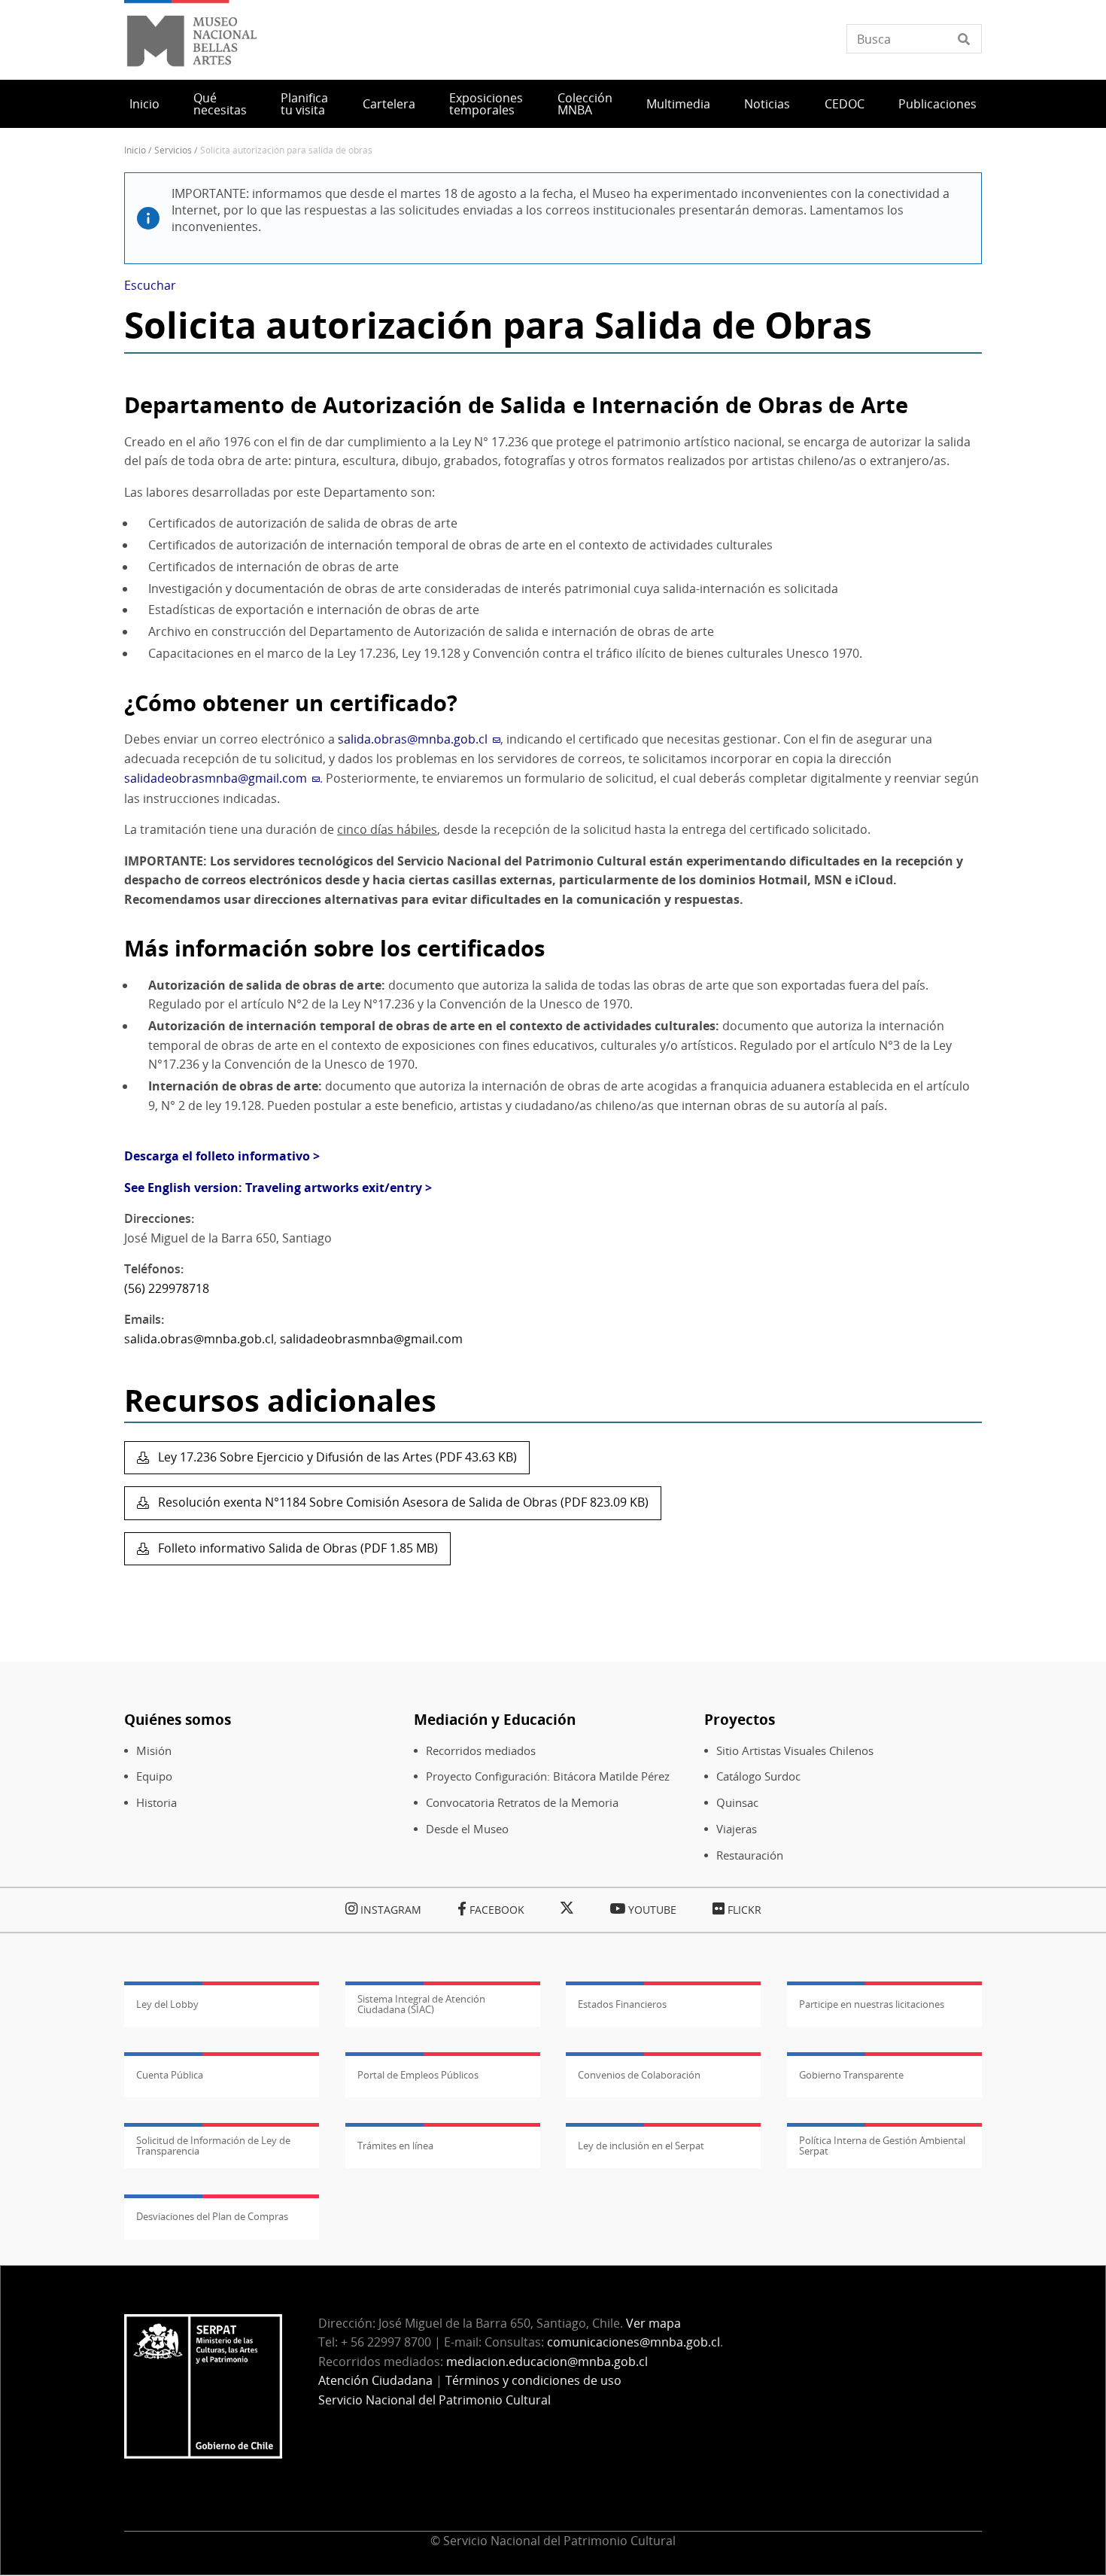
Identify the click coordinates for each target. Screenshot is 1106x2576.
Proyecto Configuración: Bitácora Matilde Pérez (548, 1776)
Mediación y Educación (495, 1719)
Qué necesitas (220, 104)
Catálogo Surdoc (758, 1776)
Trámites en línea (395, 2146)
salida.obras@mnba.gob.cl (199, 1339)
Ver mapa (653, 2323)
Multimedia (678, 104)
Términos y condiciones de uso (533, 2380)
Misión (154, 1751)
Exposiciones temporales (486, 104)
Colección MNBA (585, 104)
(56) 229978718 (167, 1288)
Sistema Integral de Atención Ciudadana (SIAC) (421, 2004)
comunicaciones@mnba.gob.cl (634, 2342)
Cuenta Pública (170, 2075)
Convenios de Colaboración (639, 2075)
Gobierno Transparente (851, 2075)
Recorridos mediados (481, 1751)
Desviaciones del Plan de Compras (212, 2216)
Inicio (144, 104)
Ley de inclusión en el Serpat (641, 2146)
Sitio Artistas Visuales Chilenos (795, 1751)
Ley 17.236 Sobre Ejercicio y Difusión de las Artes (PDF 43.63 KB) (336, 1457)
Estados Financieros (622, 2004)
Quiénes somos (178, 1719)
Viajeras (737, 1829)
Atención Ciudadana (375, 2380)
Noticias (767, 104)
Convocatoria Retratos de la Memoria (522, 1803)
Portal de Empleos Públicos (418, 2075)
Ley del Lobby (167, 2004)
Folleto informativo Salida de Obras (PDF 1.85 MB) (296, 1548)
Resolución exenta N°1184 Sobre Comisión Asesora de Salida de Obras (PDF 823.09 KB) (402, 1502)
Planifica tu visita (304, 104)
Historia (156, 1803)
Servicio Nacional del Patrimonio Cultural (434, 2400)
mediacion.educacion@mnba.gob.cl (547, 2362)
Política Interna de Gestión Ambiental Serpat (882, 2146)
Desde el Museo (467, 1829)
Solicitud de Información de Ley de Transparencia (213, 2146)
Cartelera (389, 104)
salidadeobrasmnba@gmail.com (371, 1339)
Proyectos (740, 1719)
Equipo (154, 1776)
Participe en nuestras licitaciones (872, 2004)
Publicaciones (937, 104)
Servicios (173, 150)
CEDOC (845, 104)
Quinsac (737, 1803)
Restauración (750, 1855)
